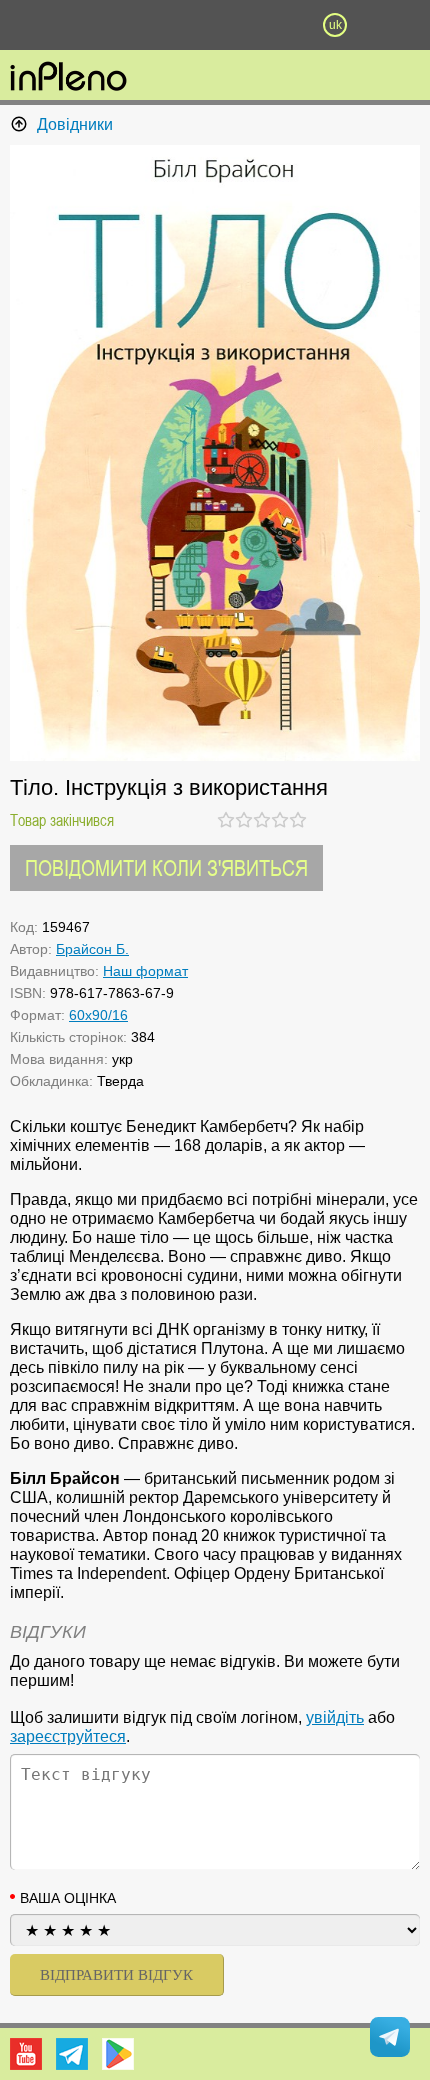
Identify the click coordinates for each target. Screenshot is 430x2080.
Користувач (215, 25)
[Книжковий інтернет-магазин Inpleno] (68, 78)
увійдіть (335, 1717)
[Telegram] (72, 2054)
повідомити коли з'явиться (166, 867)
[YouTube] (26, 2054)
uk (335, 25)
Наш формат (145, 971)
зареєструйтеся (68, 1736)
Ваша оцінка (68, 1898)
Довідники (75, 124)
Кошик (275, 25)
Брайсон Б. (92, 949)
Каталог (32, 25)
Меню (95, 25)
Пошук (155, 25)
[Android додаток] (118, 2054)
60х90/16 (98, 1015)
